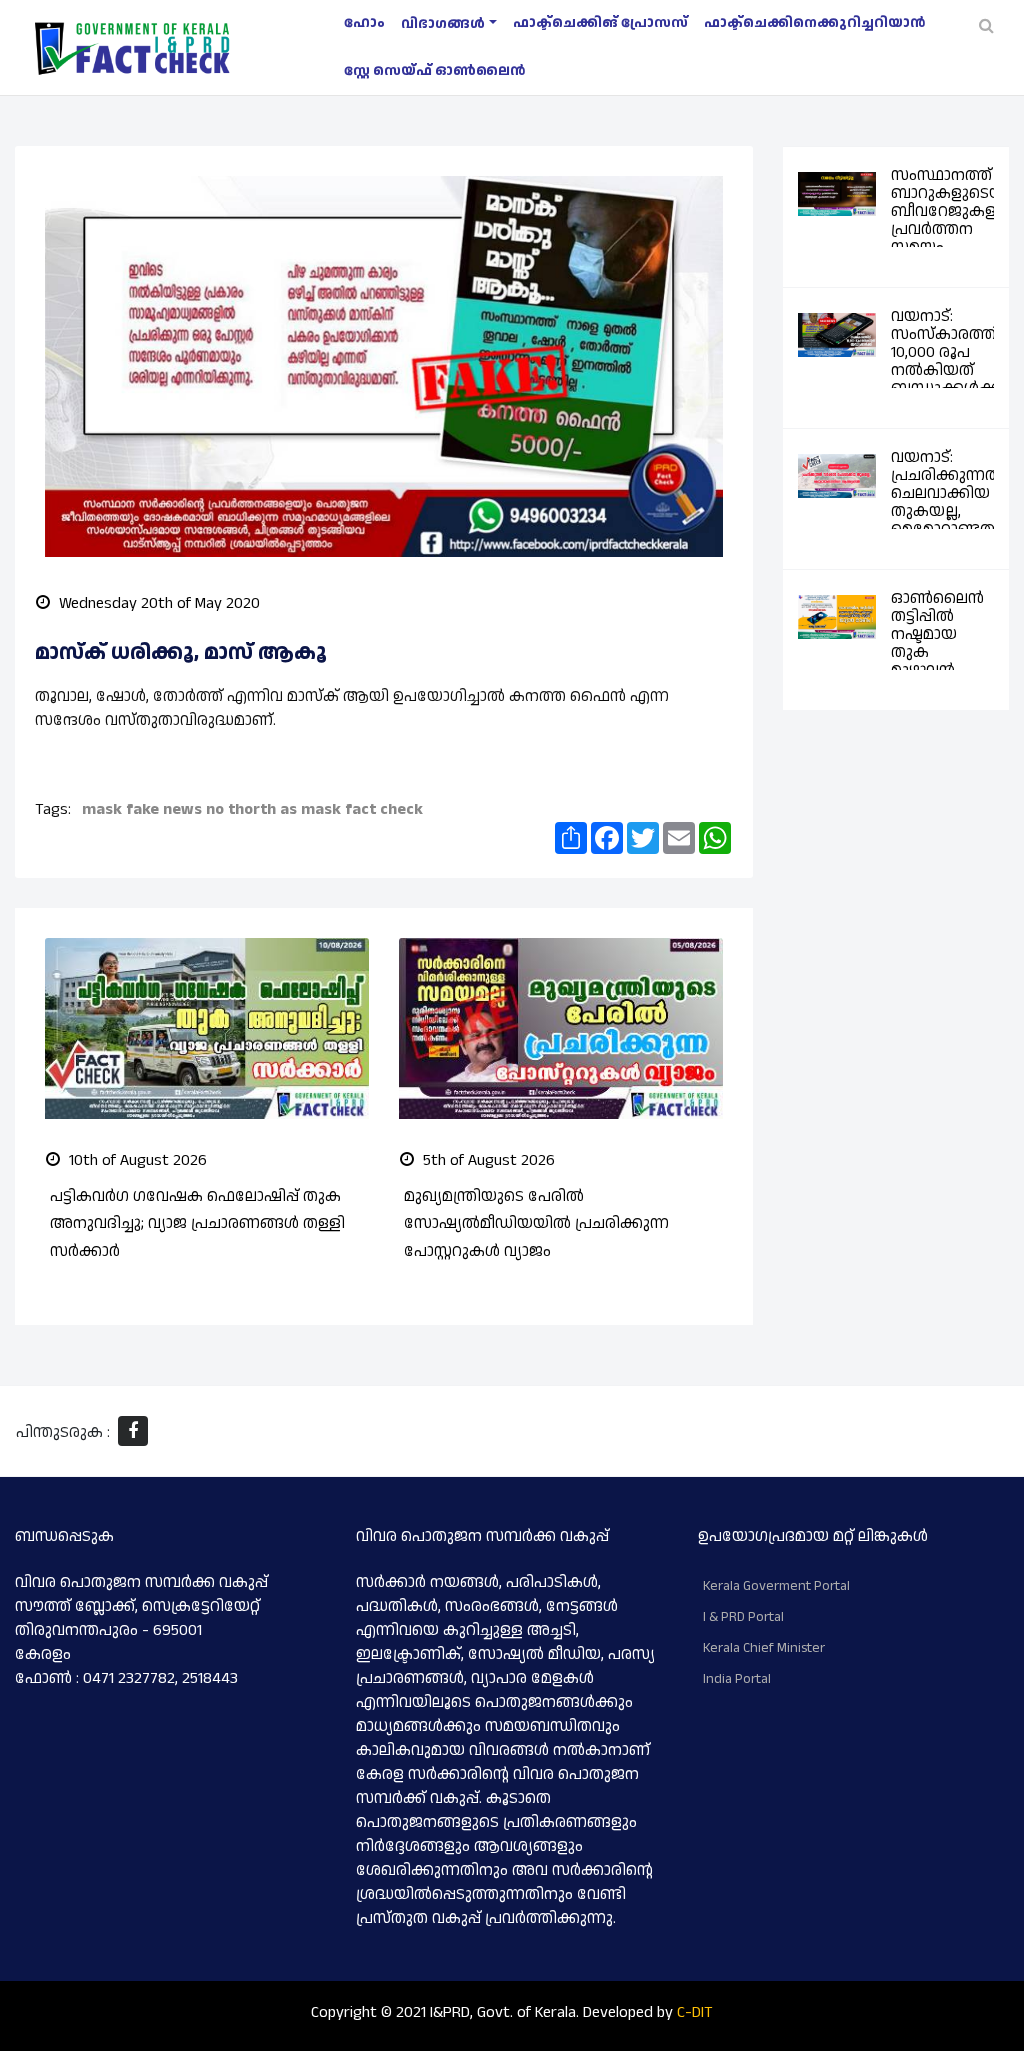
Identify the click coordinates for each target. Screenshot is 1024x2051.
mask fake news (142, 809)
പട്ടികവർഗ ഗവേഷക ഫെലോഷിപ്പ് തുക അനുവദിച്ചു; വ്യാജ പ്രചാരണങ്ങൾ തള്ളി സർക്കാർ (197, 1223)
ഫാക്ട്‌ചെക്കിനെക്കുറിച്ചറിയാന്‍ (814, 23)
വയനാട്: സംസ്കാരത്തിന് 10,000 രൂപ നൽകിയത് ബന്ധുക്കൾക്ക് (952, 352)
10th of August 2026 (136, 1160)
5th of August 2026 (487, 1160)
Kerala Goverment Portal (776, 1586)
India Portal (737, 1679)
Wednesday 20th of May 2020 (157, 603)
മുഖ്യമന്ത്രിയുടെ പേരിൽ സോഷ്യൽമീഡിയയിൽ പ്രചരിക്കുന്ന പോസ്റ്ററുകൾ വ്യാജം (536, 1223)
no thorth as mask (273, 809)
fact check (384, 809)
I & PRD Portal (743, 1617)
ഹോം (364, 23)
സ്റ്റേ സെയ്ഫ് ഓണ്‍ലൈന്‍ (434, 71)
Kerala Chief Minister (764, 1648)
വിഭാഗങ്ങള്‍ (443, 24)
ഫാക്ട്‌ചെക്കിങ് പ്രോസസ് (600, 23)
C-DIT (695, 2012)
